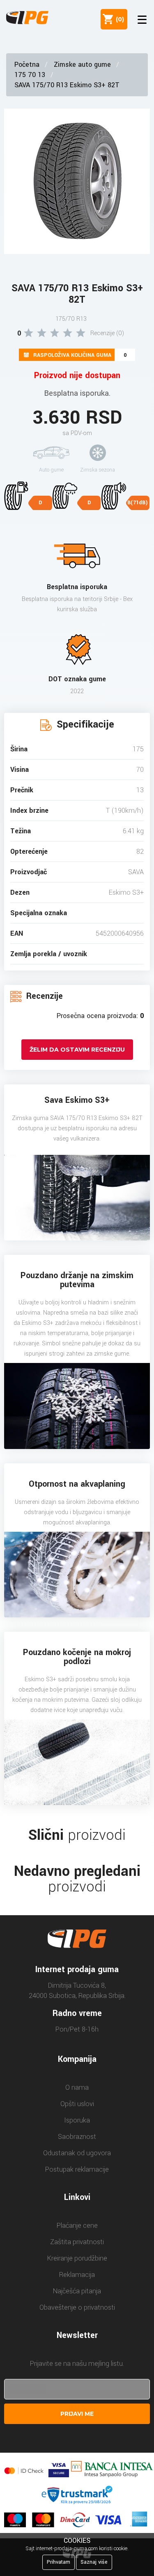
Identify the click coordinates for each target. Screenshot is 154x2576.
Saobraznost (77, 2137)
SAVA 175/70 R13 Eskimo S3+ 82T (67, 85)
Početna (27, 65)
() (118, 19)
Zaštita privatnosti (77, 2242)
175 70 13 (30, 75)
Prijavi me (77, 2414)
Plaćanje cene (77, 2226)
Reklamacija (77, 2275)
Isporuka (77, 2120)
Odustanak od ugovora (77, 2153)
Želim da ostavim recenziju (77, 1050)
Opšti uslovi (77, 2104)
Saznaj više (94, 2562)
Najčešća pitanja (77, 2291)
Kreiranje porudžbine (77, 2258)
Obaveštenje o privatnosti (77, 2307)
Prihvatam (59, 2562)
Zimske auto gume (82, 65)
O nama (77, 2087)
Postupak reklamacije (77, 2169)
